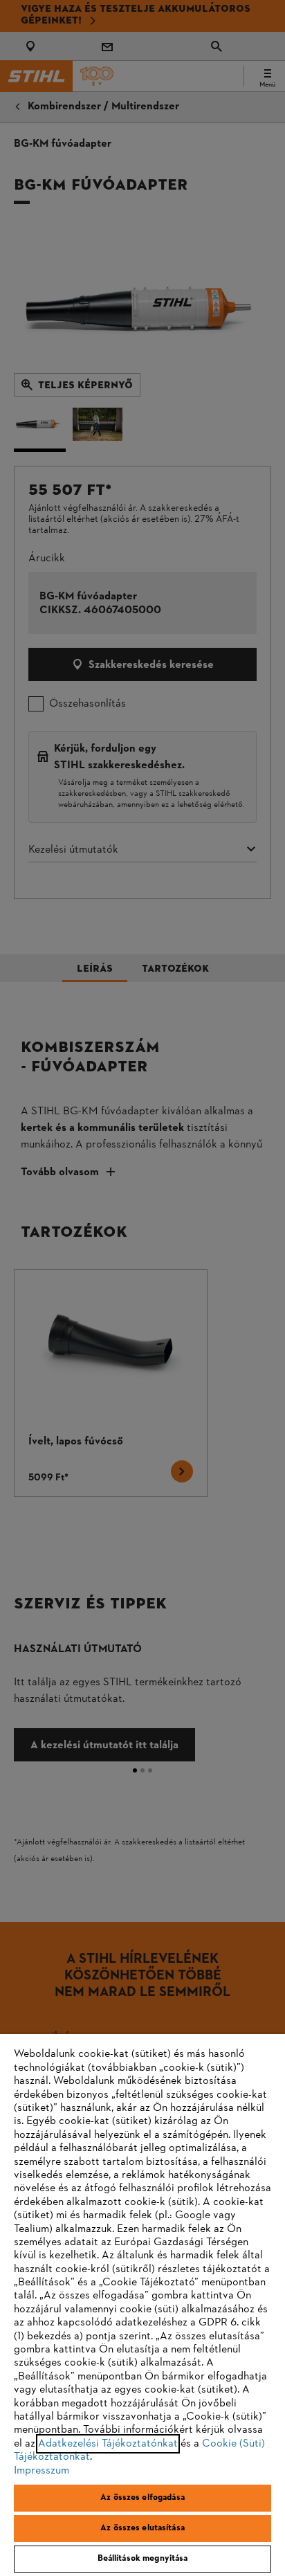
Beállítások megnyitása (143, 2559)
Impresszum (42, 2471)
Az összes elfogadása (142, 2498)
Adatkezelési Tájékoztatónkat (108, 2444)
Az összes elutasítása (142, 2528)
